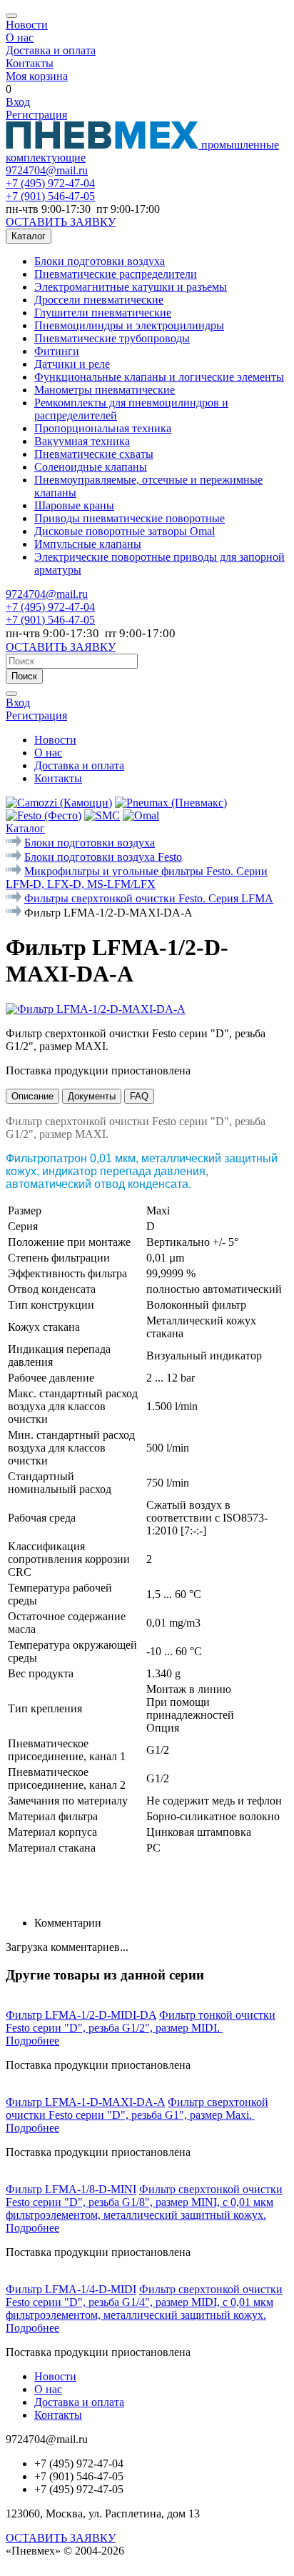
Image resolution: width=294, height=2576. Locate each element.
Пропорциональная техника (103, 428)
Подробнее (32, 2041)
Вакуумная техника (82, 441)
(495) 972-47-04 (50, 183)
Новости (27, 25)
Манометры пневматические (105, 390)
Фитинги (57, 351)
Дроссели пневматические (99, 300)
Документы (92, 1096)
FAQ (139, 1096)
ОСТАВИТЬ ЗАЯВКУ (61, 222)
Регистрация (36, 115)
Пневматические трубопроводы (112, 338)
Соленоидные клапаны (91, 467)
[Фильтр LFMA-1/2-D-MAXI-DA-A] (96, 1009)
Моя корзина (37, 76)
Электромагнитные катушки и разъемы (131, 287)
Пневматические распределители (116, 274)
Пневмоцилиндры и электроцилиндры (129, 325)
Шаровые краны (74, 505)
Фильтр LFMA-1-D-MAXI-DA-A (85, 2102)
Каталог (29, 236)
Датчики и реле (72, 364)
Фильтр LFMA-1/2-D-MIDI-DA (81, 2015)
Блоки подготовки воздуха (100, 261)
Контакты (30, 63)
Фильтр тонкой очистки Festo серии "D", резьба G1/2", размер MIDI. (141, 2021)
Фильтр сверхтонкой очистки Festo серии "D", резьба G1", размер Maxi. (137, 2108)
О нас (20, 38)
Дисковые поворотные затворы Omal (125, 531)
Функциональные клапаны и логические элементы (159, 377)
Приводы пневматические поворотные (130, 518)
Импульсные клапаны (88, 544)
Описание (32, 1096)
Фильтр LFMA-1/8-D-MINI (71, 2189)
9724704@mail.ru (47, 170)
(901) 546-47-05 (50, 196)
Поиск (24, 676)
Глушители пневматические (103, 313)
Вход (18, 102)
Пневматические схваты (94, 454)
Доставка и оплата (51, 50)
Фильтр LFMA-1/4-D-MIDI (71, 2289)
